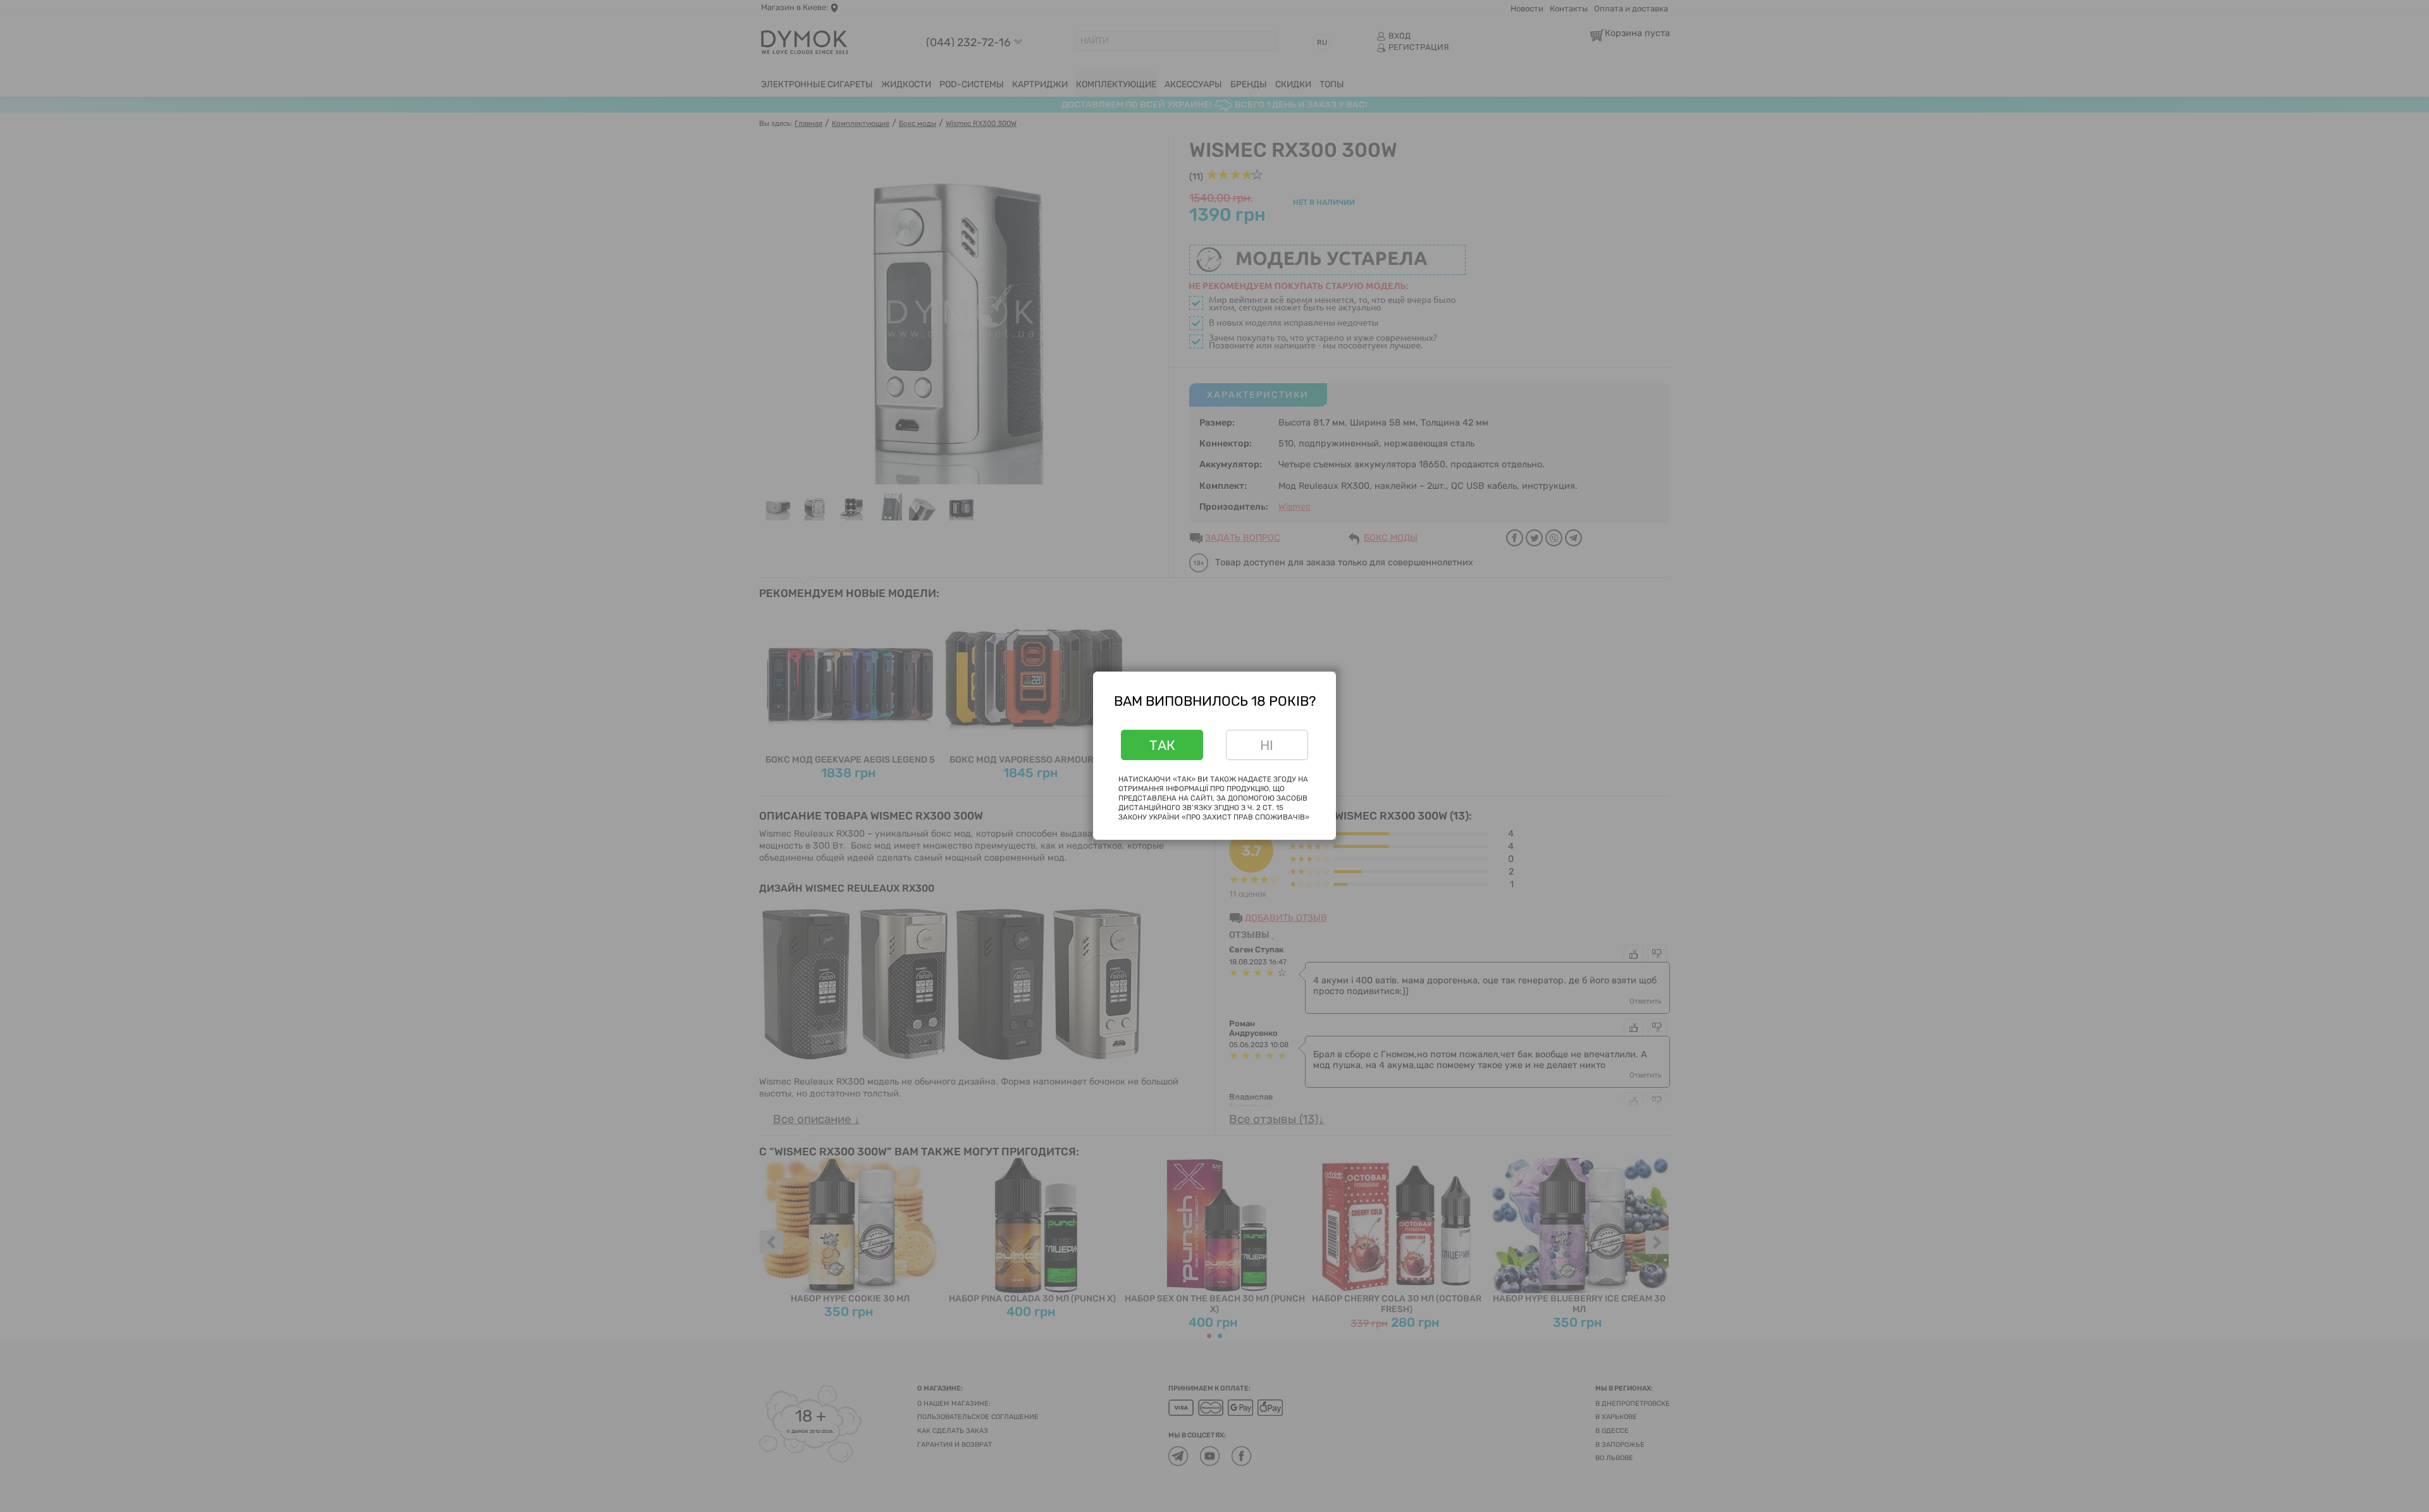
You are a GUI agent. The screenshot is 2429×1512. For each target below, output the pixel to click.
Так (1162, 745)
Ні (1267, 745)
